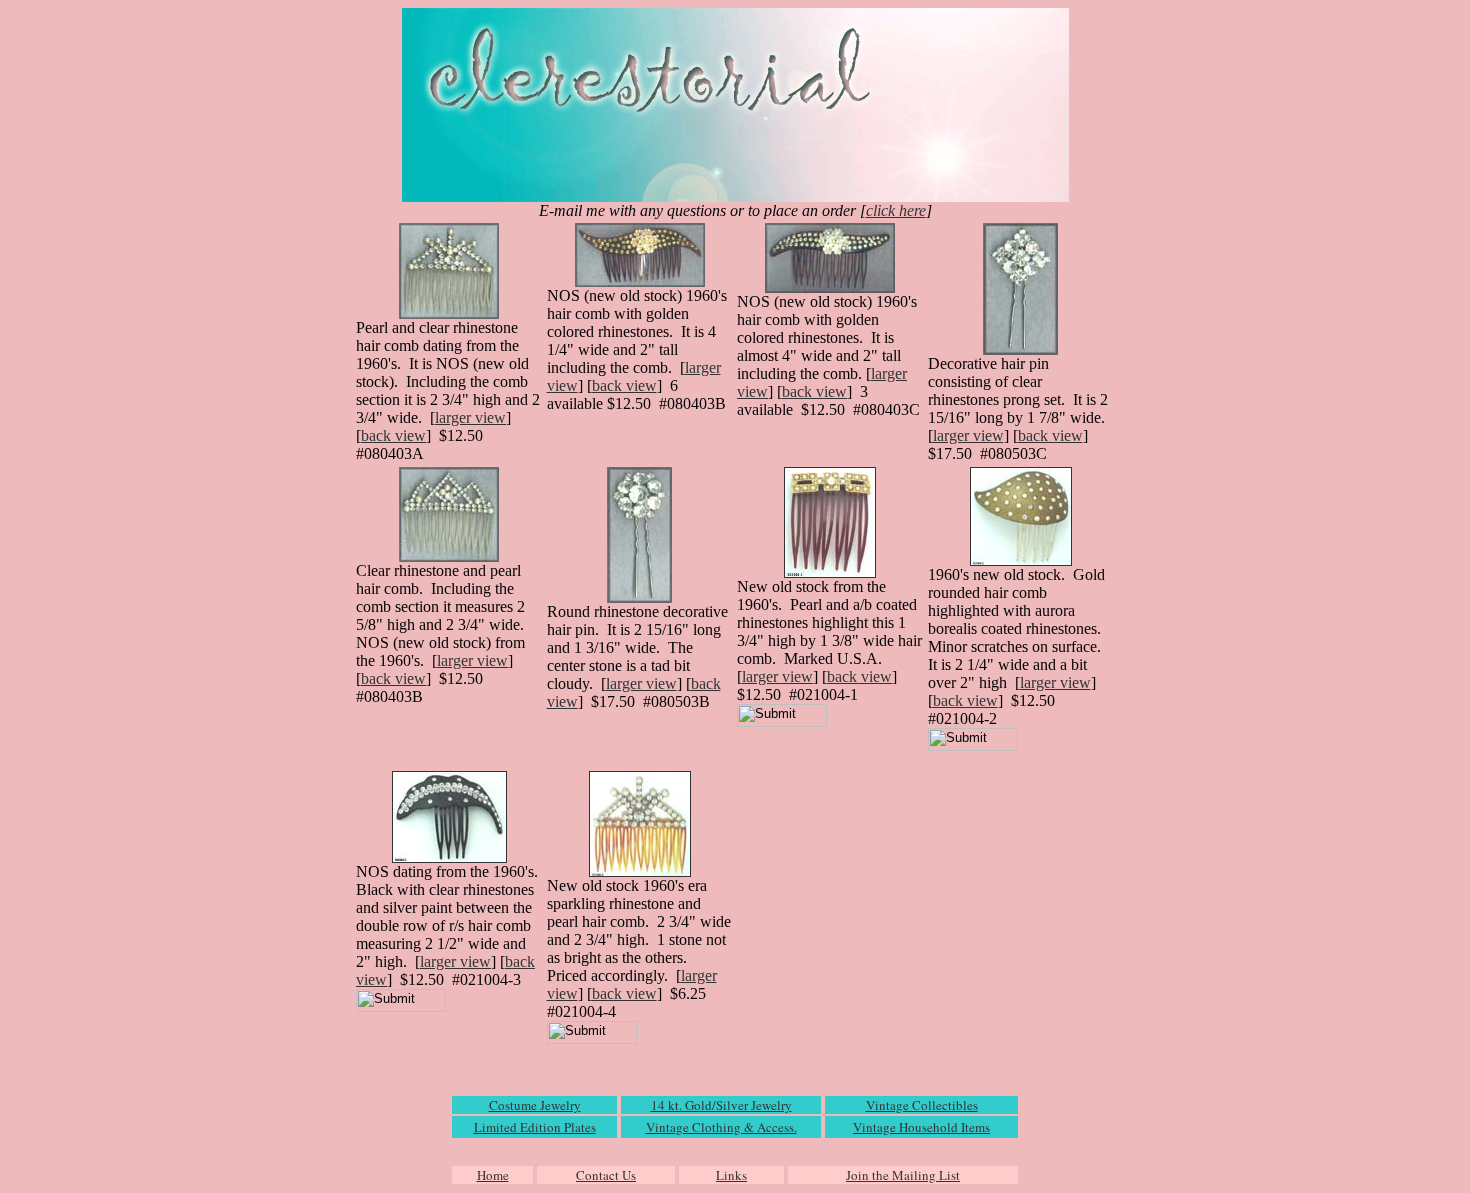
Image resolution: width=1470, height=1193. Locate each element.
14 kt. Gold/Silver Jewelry (721, 1105)
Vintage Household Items (921, 1127)
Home (493, 1175)
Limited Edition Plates (535, 1127)
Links (731, 1175)
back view (393, 435)
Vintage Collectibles (922, 1105)
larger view (470, 417)
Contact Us (606, 1175)
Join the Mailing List (903, 1175)
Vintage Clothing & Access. (721, 1127)
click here (896, 210)
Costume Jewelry (535, 1105)
